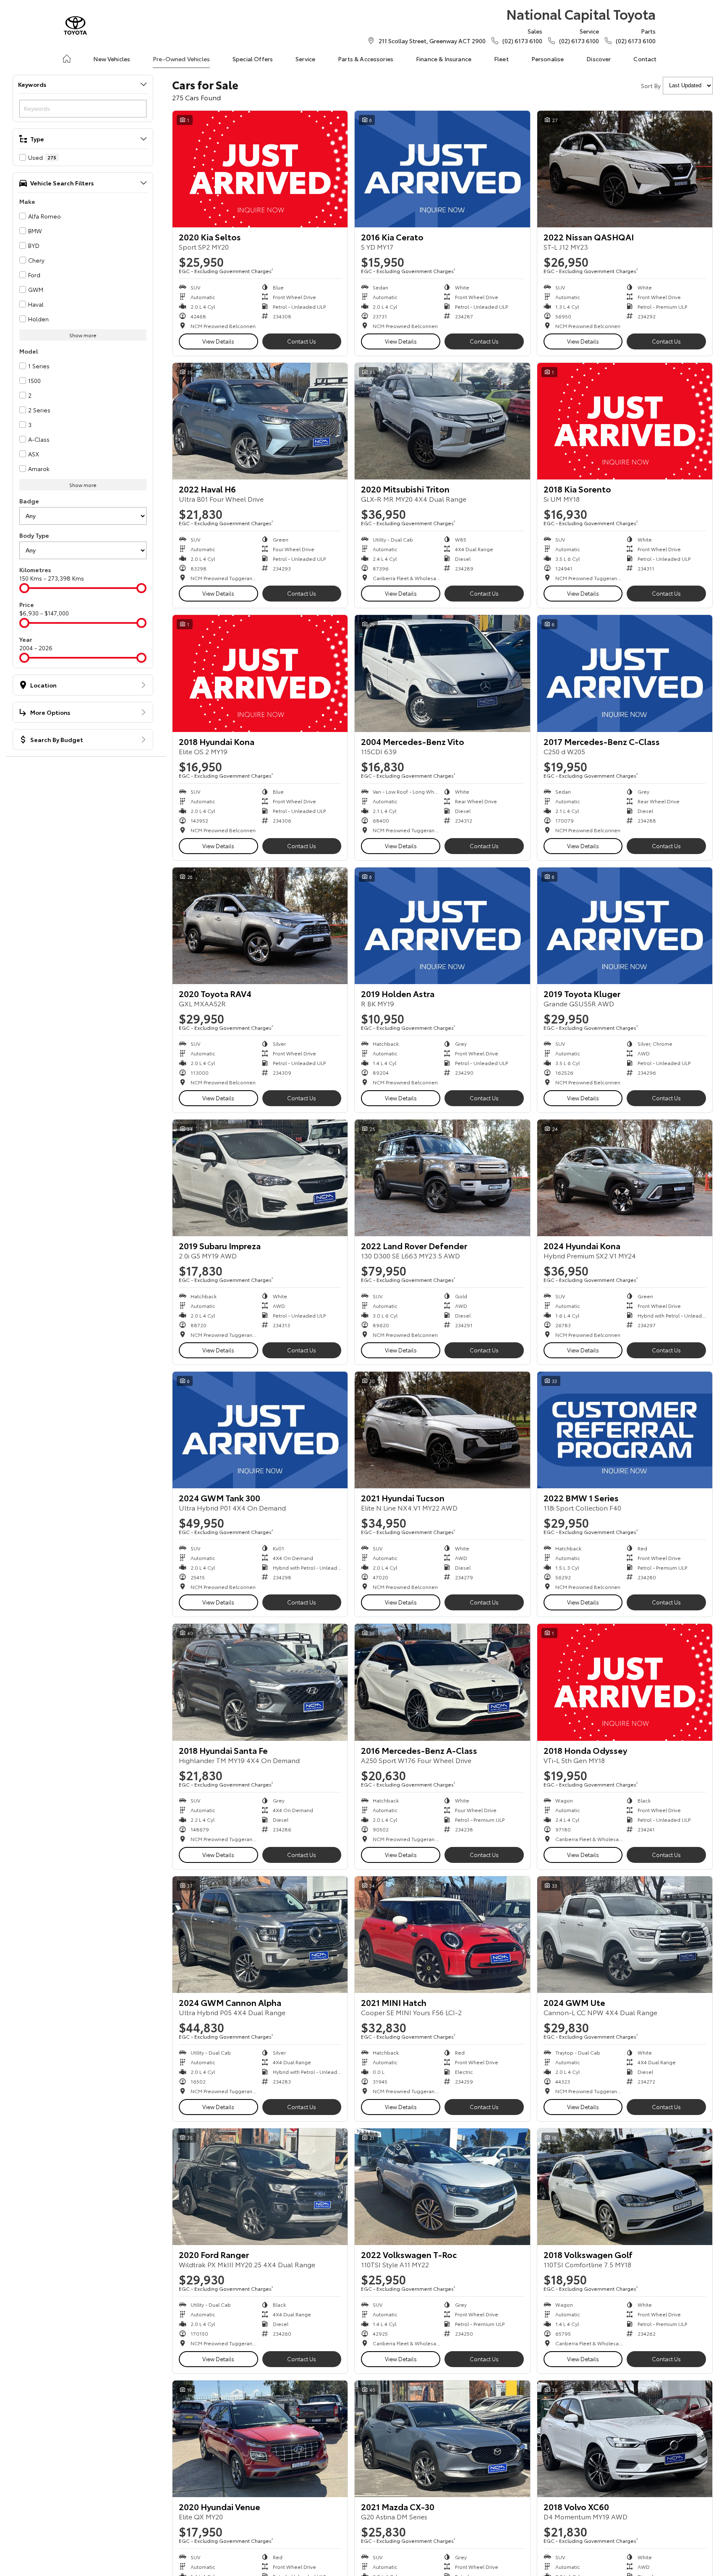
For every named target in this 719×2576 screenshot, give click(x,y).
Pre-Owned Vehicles (181, 59)
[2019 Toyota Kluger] (625, 926)
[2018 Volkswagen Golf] (625, 2187)
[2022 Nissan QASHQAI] (625, 169)
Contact (645, 59)
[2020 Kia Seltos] (260, 169)
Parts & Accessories (366, 59)
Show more (83, 335)
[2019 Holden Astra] (442, 926)
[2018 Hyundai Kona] (260, 673)
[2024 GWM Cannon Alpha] (260, 1935)
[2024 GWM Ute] (625, 1935)
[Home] (67, 59)
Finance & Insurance (444, 59)
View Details (218, 341)
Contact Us (302, 341)
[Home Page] (75, 25)
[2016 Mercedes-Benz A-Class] (442, 1682)
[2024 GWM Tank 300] (260, 1430)
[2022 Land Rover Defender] (442, 1178)
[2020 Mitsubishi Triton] (442, 421)
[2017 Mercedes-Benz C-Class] (625, 673)
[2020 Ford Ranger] (260, 2187)
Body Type (34, 535)
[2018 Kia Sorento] (625, 421)
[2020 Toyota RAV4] (260, 926)
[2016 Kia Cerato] (442, 169)
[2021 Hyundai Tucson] (442, 1430)
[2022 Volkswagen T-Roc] (442, 2187)
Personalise (548, 59)
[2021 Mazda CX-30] (442, 2439)
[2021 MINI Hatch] (442, 1935)
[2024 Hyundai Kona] (625, 1178)
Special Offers (253, 59)
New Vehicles (112, 59)
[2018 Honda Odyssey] (625, 1682)
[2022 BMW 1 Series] (625, 1430)
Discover (599, 59)
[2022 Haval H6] (260, 421)
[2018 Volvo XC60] (625, 2439)
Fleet (501, 59)
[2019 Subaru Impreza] (260, 1178)
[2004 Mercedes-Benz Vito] (442, 673)
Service (305, 59)
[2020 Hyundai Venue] (260, 2439)
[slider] (24, 588)
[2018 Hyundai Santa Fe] (260, 1682)
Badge (29, 501)
